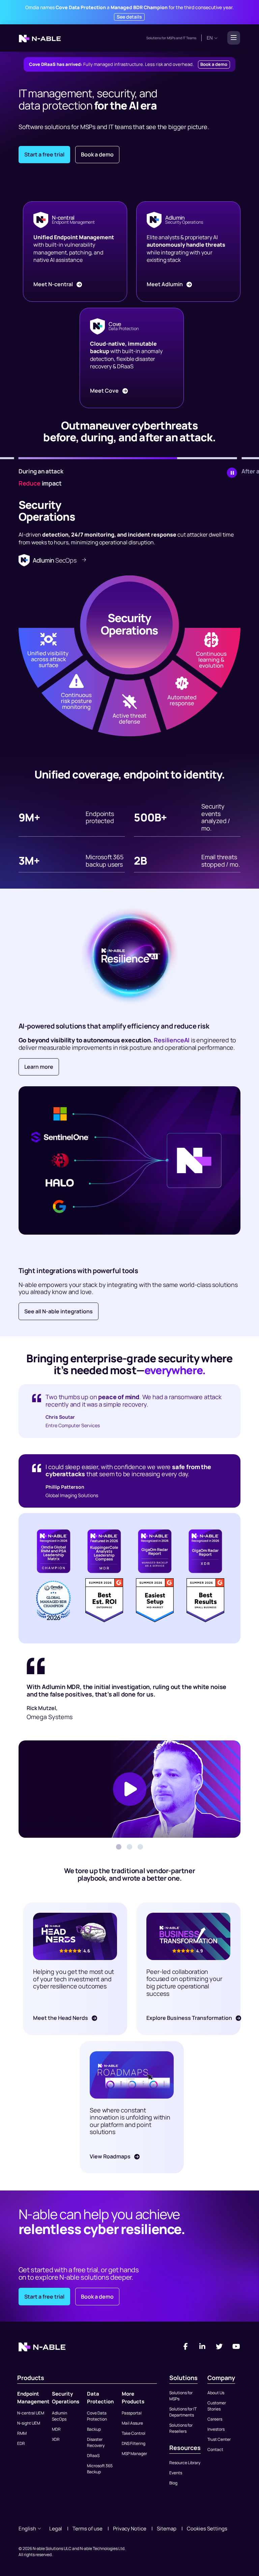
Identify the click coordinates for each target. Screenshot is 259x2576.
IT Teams (189, 38)
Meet (53, 284)
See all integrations (59, 1311)
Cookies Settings (207, 2529)
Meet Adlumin (165, 284)
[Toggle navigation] (232, 38)
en (210, 38)
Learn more (39, 1067)
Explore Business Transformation (190, 2018)
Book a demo (214, 64)
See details (129, 17)
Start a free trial (44, 154)
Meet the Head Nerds (61, 2018)
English (27, 2529)
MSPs (171, 38)
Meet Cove (105, 391)
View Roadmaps (111, 2156)
